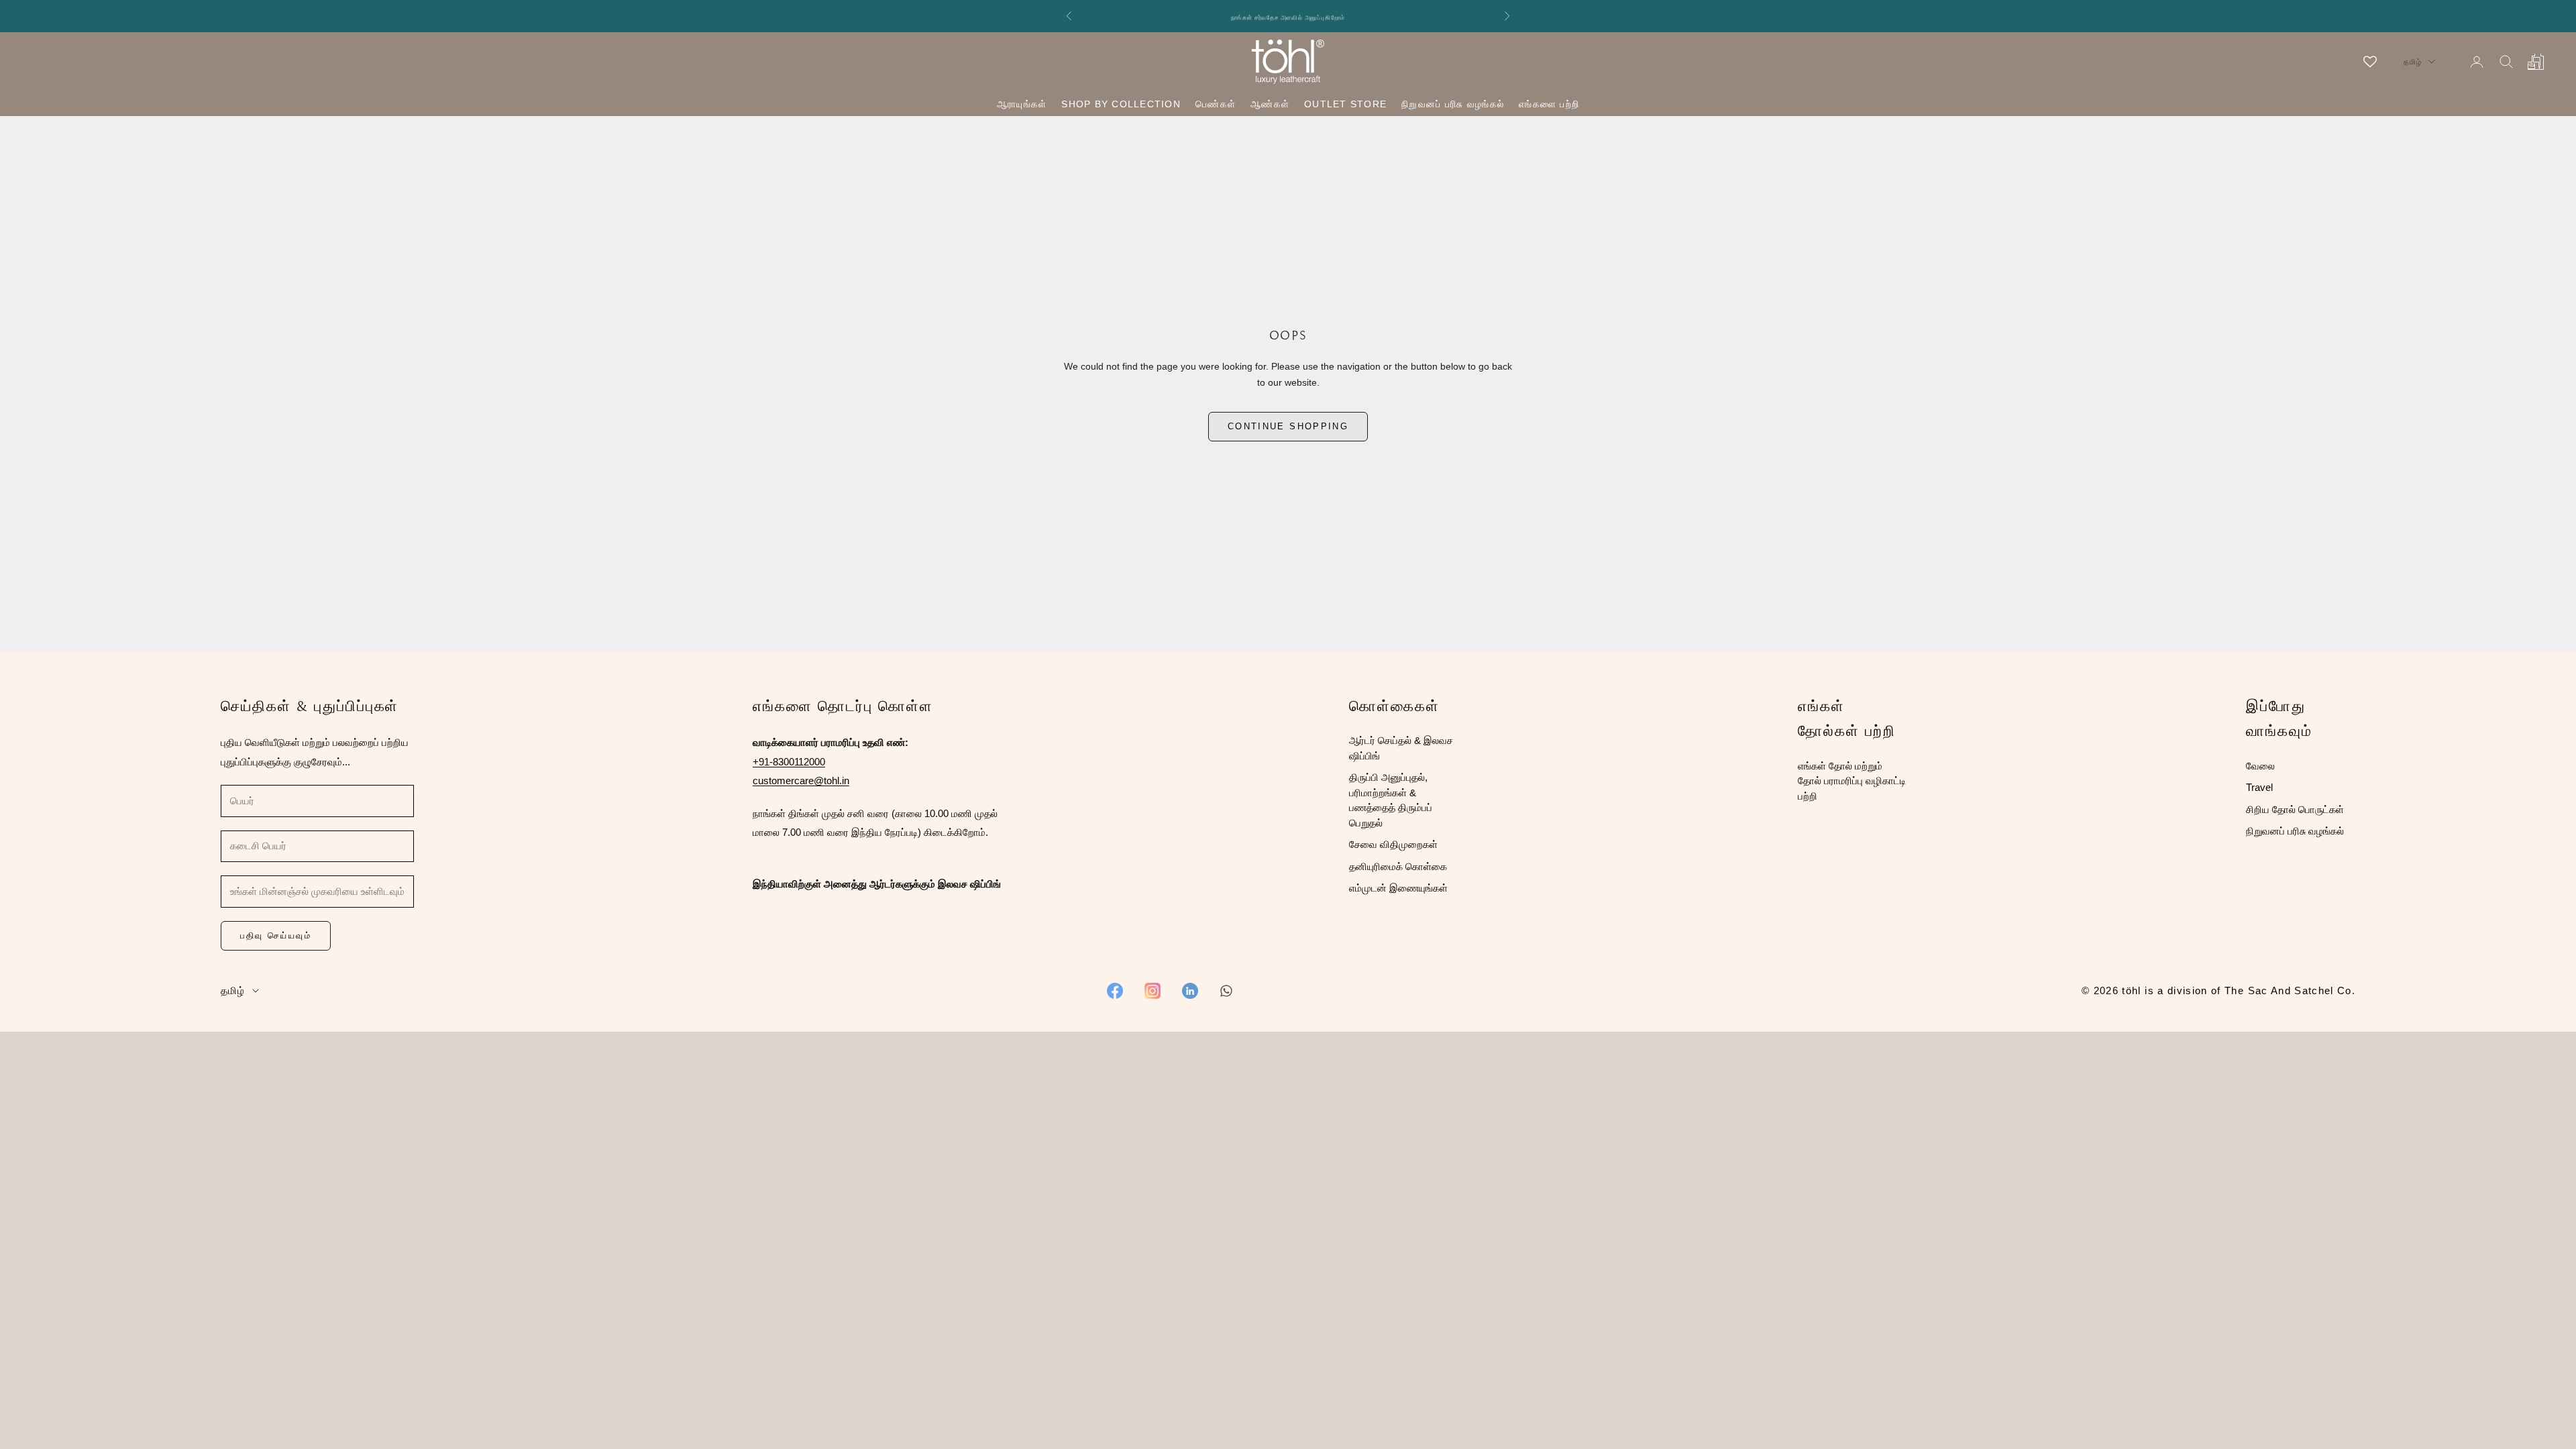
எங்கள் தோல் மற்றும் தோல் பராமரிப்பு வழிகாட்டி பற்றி (1852, 781)
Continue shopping (1288, 426)
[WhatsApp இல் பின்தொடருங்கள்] (1226, 991)
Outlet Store (1345, 104)
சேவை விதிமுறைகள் (1393, 844)
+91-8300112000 (789, 762)
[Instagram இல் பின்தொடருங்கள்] (1152, 991)
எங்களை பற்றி (1549, 104)
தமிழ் (2413, 62)
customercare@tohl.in (801, 781)
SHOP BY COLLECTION (1121, 104)
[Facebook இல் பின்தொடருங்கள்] (1115, 991)
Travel (2259, 787)
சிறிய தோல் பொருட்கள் (2295, 809)
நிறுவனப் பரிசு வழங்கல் (1453, 104)
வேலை (2260, 766)
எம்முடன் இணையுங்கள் (1398, 888)
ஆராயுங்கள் (1022, 104)
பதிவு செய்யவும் (276, 935)
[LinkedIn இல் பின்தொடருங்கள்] (1190, 991)
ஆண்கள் (1270, 104)
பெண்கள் (1216, 104)
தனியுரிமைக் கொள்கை (1398, 866)
